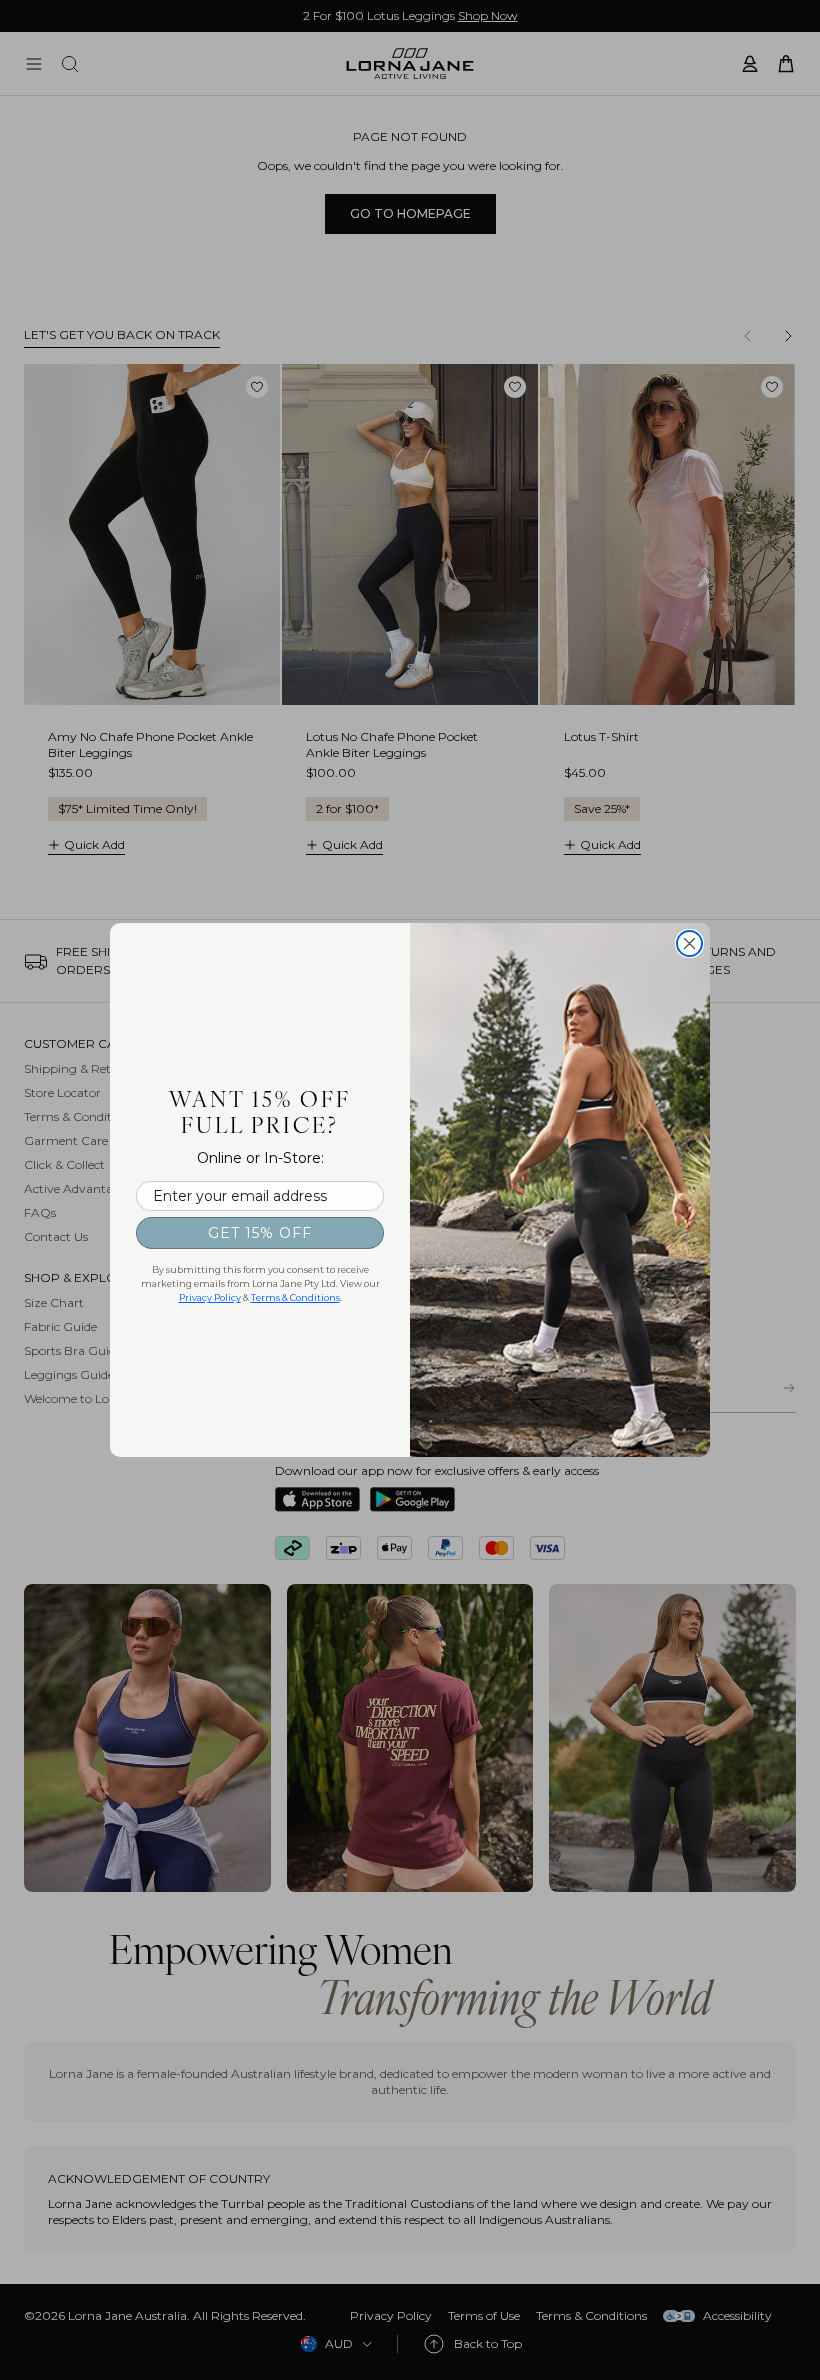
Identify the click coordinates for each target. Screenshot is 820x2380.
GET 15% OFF (260, 1233)
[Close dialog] (689, 943)
